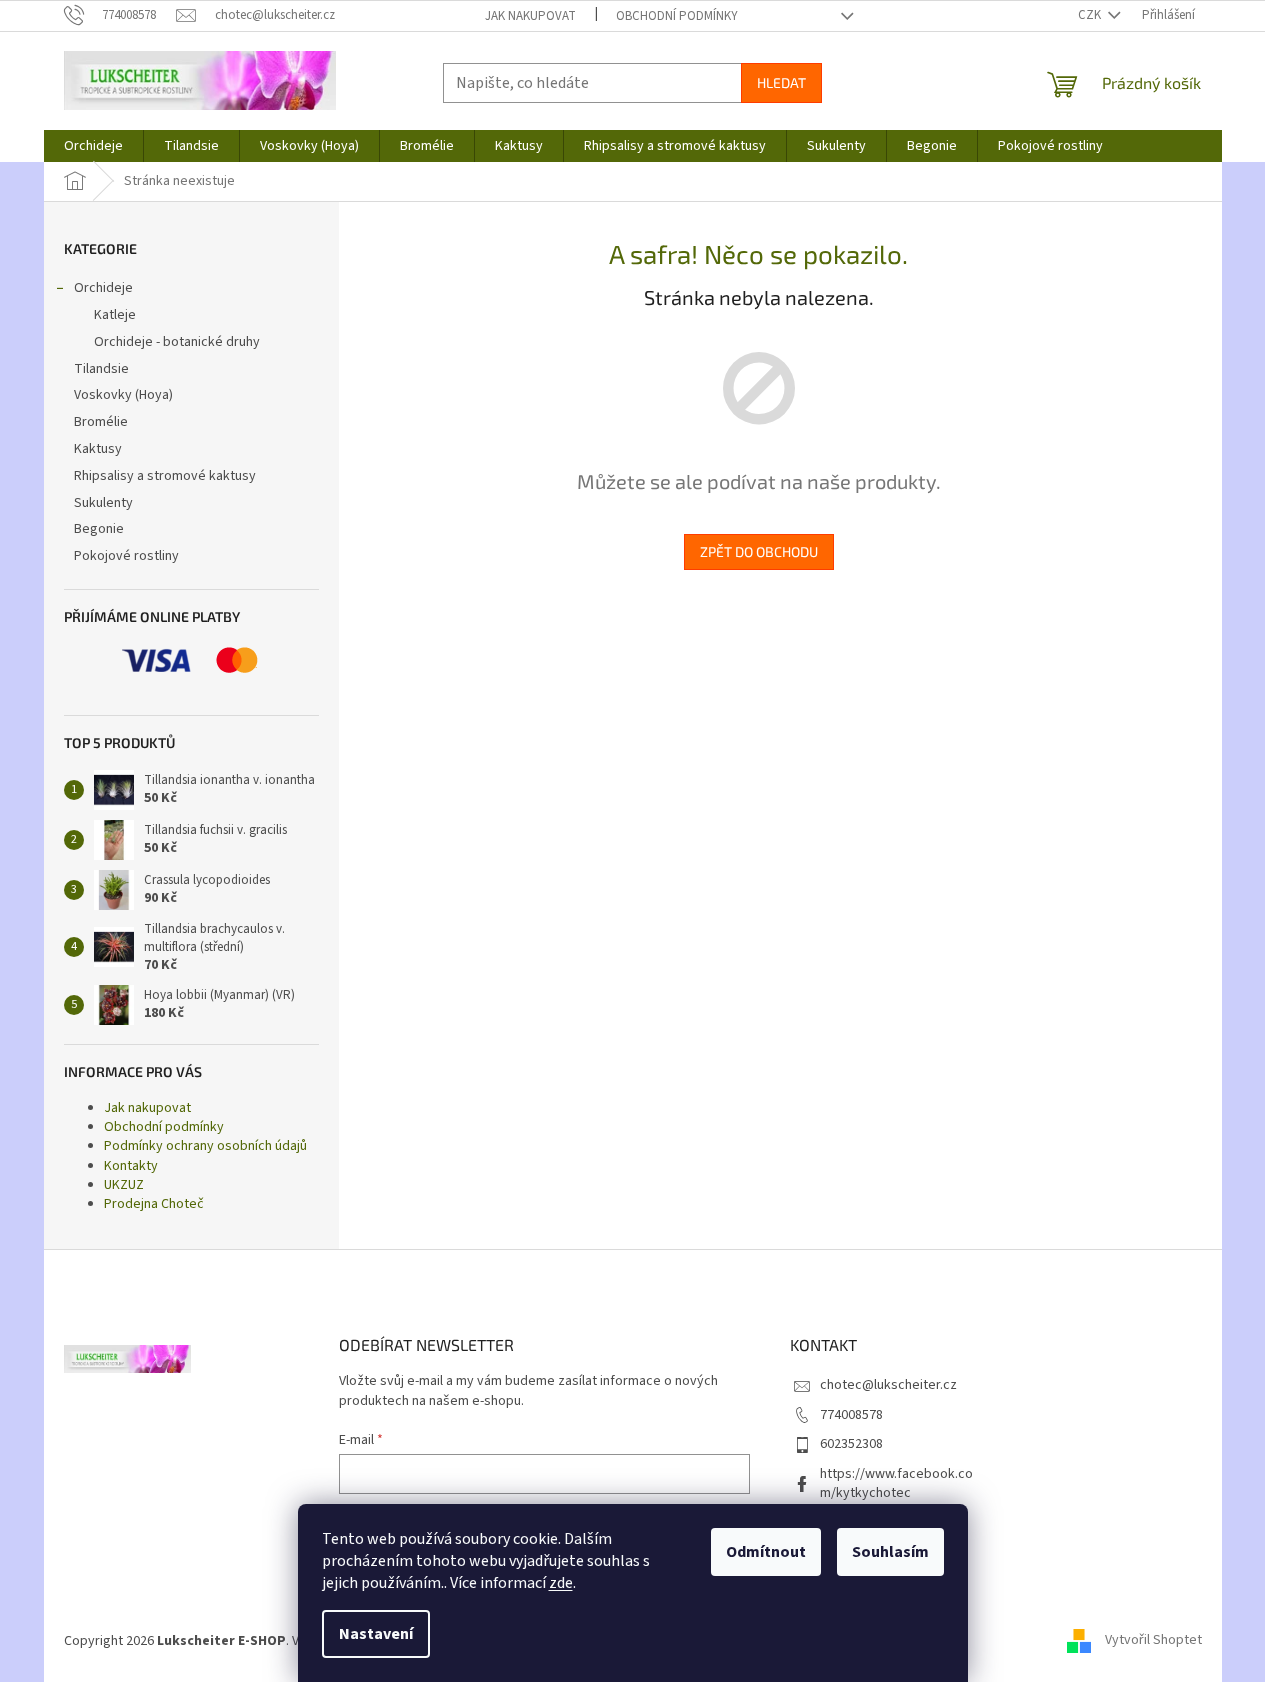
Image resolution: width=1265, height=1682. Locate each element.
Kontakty (131, 1166)
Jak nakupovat (530, 16)
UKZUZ (124, 1185)
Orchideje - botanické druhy (177, 342)
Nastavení (376, 1634)
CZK (1091, 15)
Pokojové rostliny (126, 556)
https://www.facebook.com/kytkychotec (896, 1483)
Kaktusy (98, 449)
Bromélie (101, 422)
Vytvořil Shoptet (1153, 1641)
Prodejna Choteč (154, 1204)
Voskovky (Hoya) (123, 395)
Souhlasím (890, 1552)
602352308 (851, 1444)
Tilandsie (101, 369)
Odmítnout (766, 1552)
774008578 (851, 1415)
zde (561, 1583)
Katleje (115, 315)
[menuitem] (93, 146)
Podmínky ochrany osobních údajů (205, 1146)
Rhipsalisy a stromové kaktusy (165, 476)
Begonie (99, 529)
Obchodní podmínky (677, 16)
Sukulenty (103, 503)
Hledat (781, 82)
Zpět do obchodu (759, 551)
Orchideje (103, 288)
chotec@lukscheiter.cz (888, 1385)
